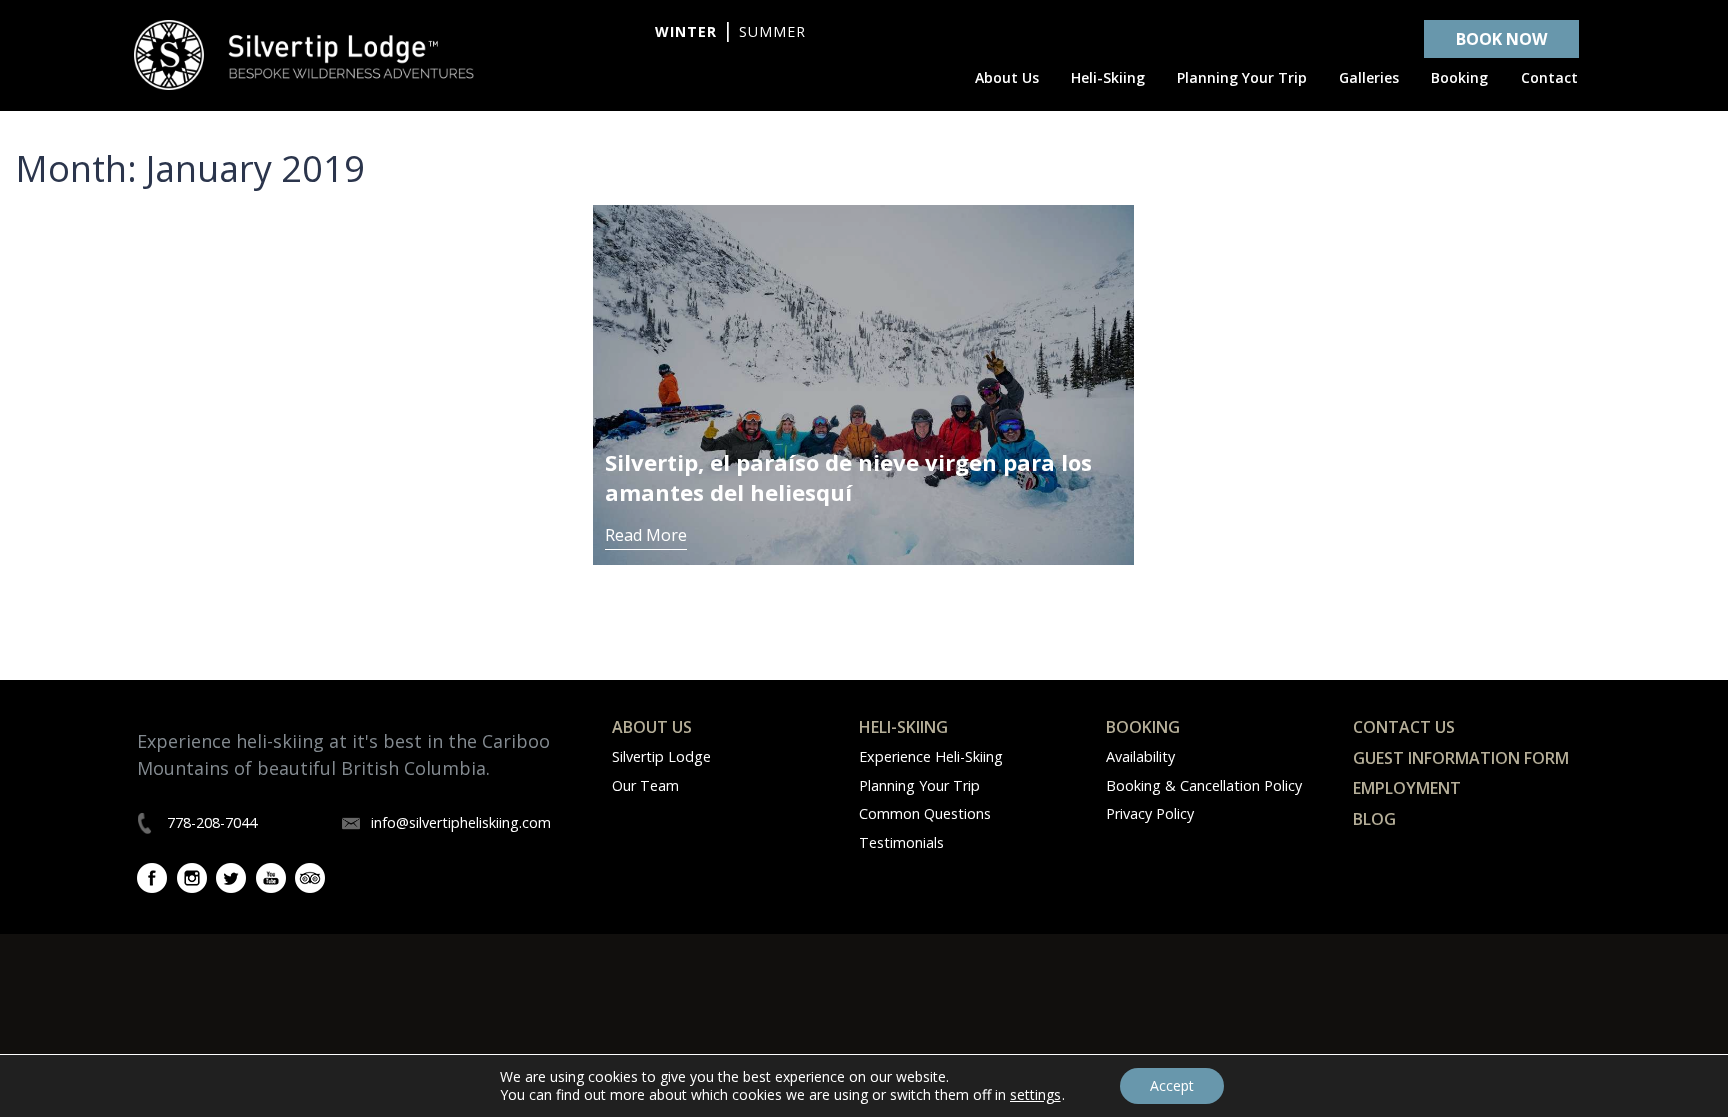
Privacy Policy (1150, 813)
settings (1035, 1095)
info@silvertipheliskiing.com (461, 822)
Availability (1140, 756)
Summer (772, 31)
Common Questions (925, 813)
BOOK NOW (1501, 39)
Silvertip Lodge (661, 756)
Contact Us (1404, 727)
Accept (1172, 1085)
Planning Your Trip (919, 785)
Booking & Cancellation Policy (1204, 785)
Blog (1374, 819)
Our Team (645, 785)
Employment (1407, 788)
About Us (652, 727)
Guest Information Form (1461, 758)
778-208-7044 (212, 822)
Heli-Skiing (903, 727)
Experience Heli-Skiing (931, 756)
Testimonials (901, 842)
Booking (1143, 727)
